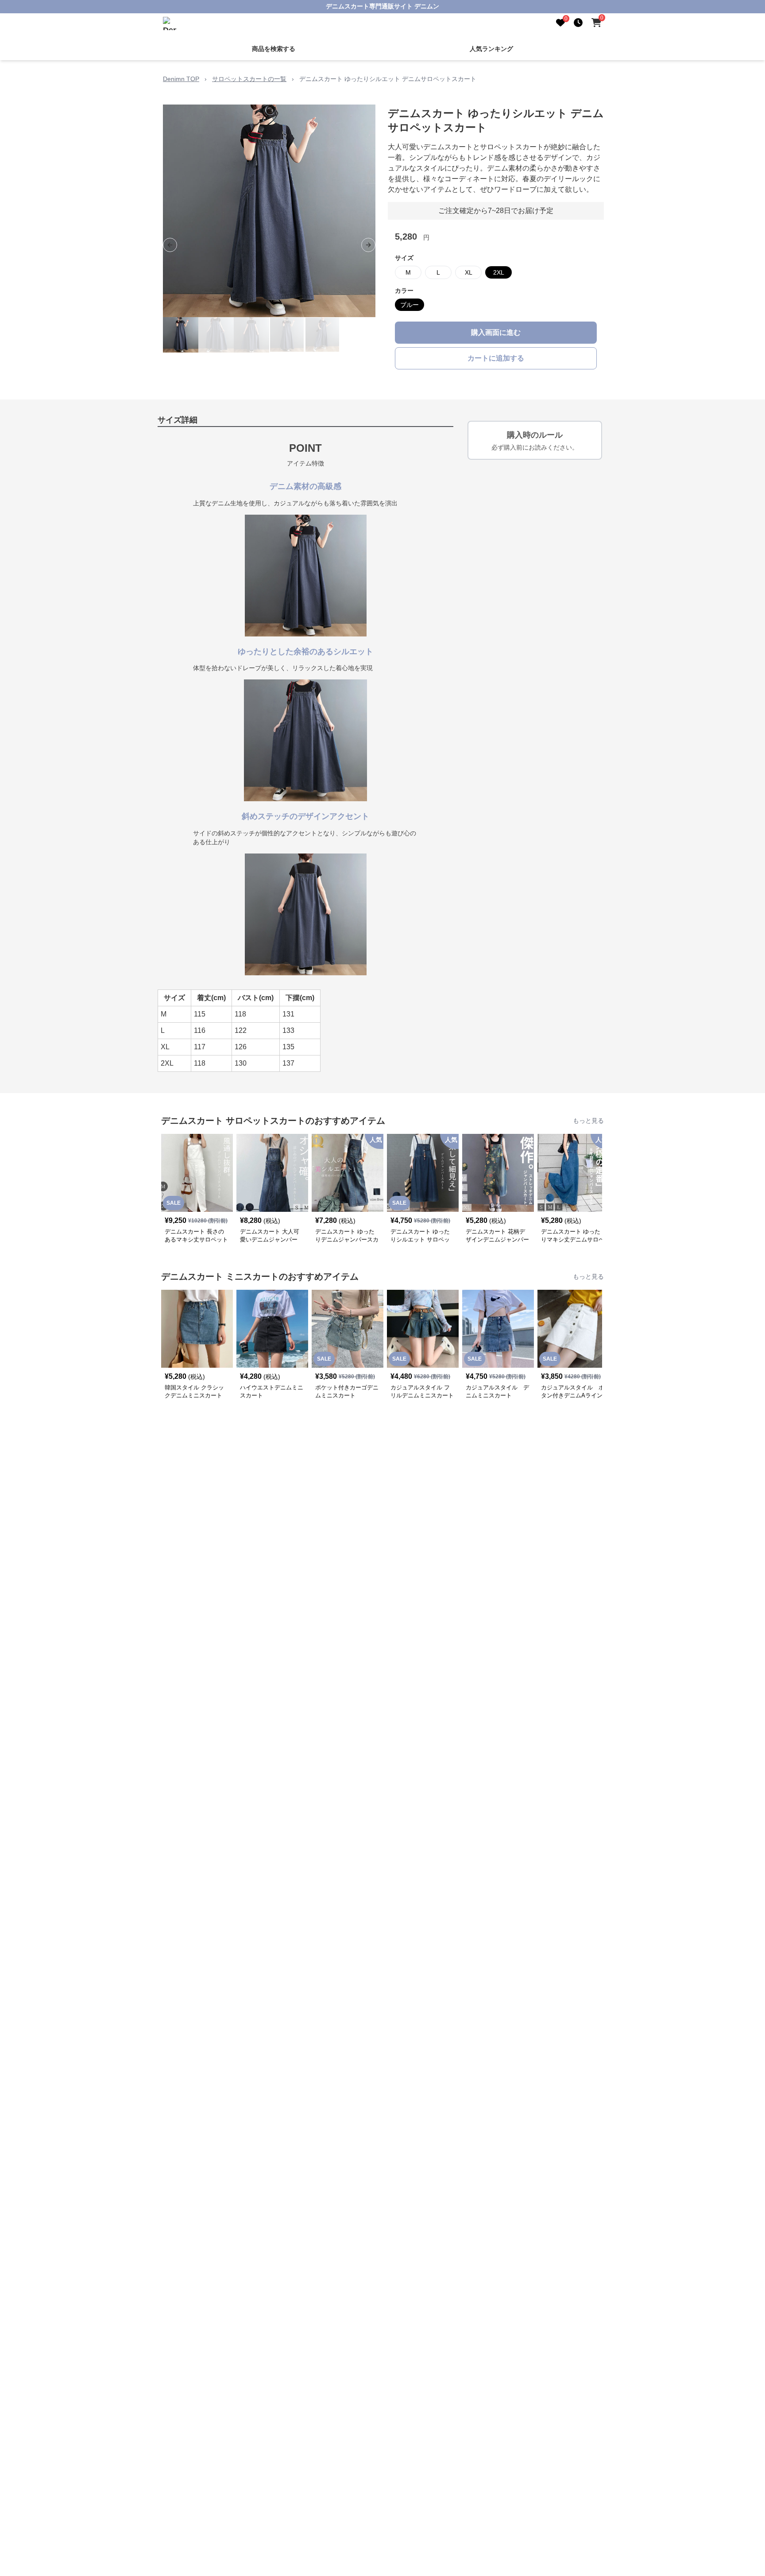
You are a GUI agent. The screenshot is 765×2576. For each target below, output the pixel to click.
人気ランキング (491, 49)
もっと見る (588, 1121)
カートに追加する (496, 358)
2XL (499, 272)
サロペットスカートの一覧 (249, 79)
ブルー (410, 305)
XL (469, 272)
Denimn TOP (181, 79)
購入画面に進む (496, 332)
